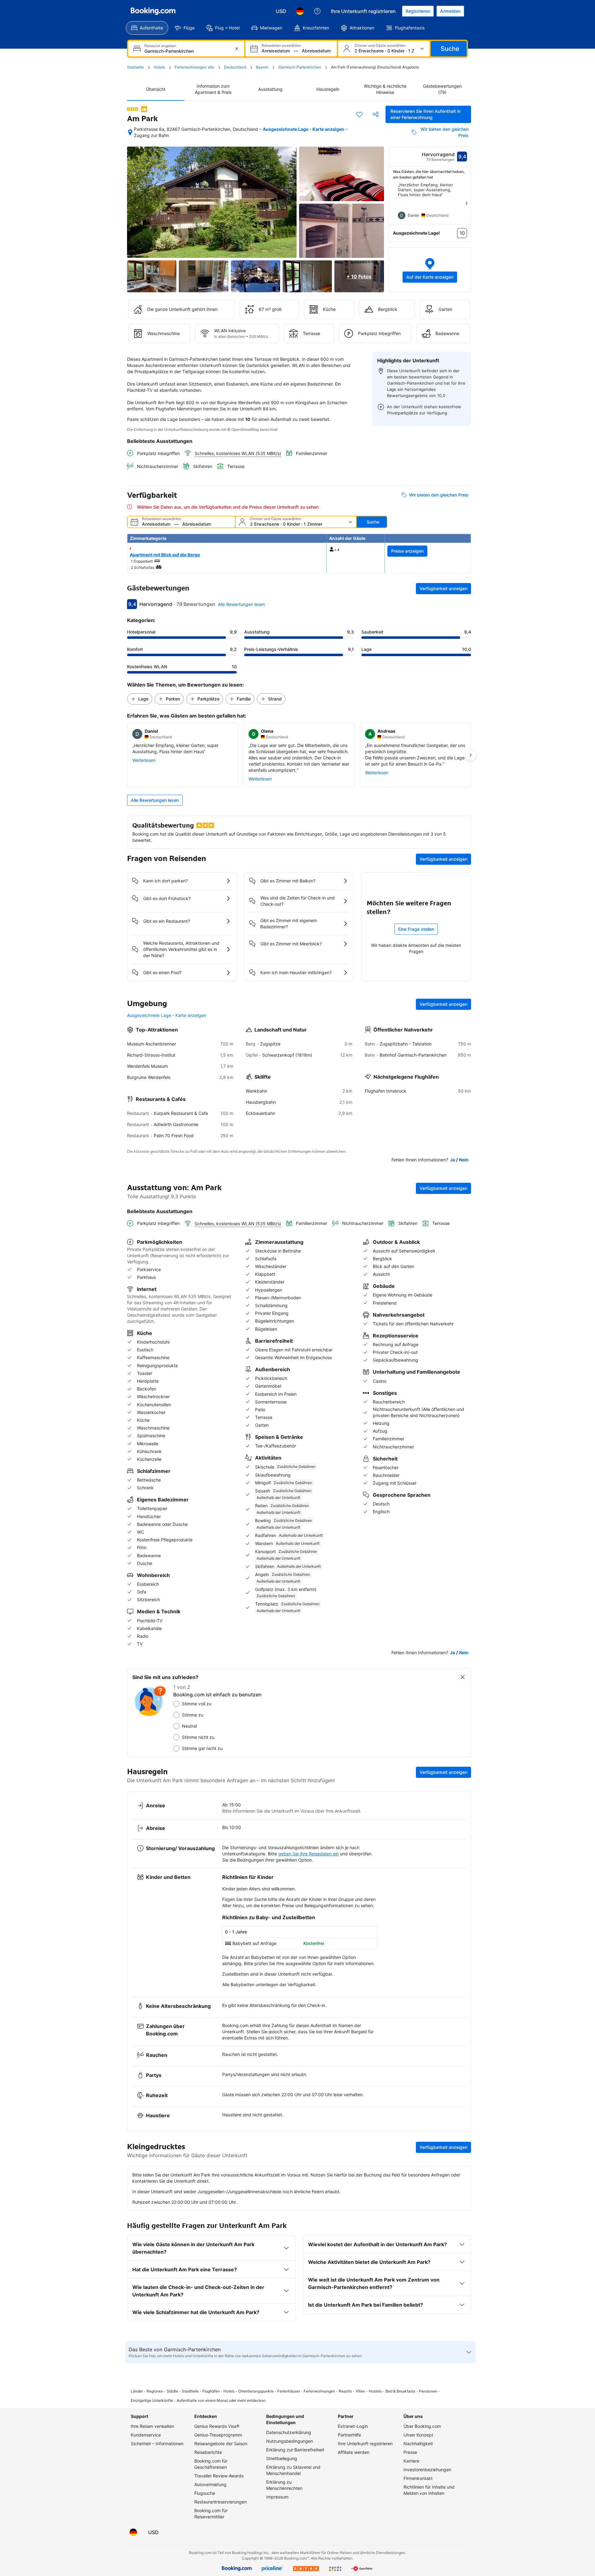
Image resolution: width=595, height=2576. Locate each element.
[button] (430, 270)
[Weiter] (466, 203)
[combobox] (187, 51)
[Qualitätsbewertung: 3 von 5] (133, 109)
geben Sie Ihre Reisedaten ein (309, 1854)
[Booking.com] (153, 11)
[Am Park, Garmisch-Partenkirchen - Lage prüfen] (130, 132)
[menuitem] (147, 28)
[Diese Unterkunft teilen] (376, 114)
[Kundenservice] (317, 11)
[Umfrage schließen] (463, 1677)
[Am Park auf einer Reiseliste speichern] (359, 114)
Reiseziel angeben (160, 46)
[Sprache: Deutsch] (300, 11)
